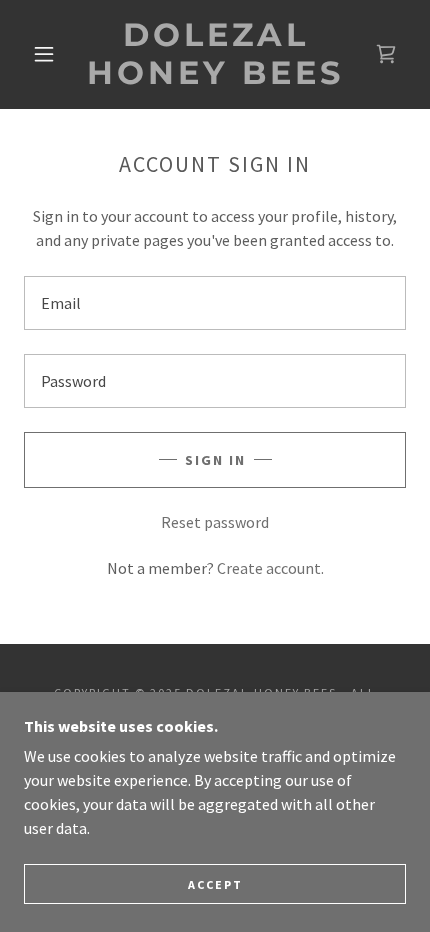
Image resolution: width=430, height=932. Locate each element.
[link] (216, 54)
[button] (44, 54)
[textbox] (215, 303)
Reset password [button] (215, 522)
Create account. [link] (270, 568)
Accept (215, 884)
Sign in (215, 460)
